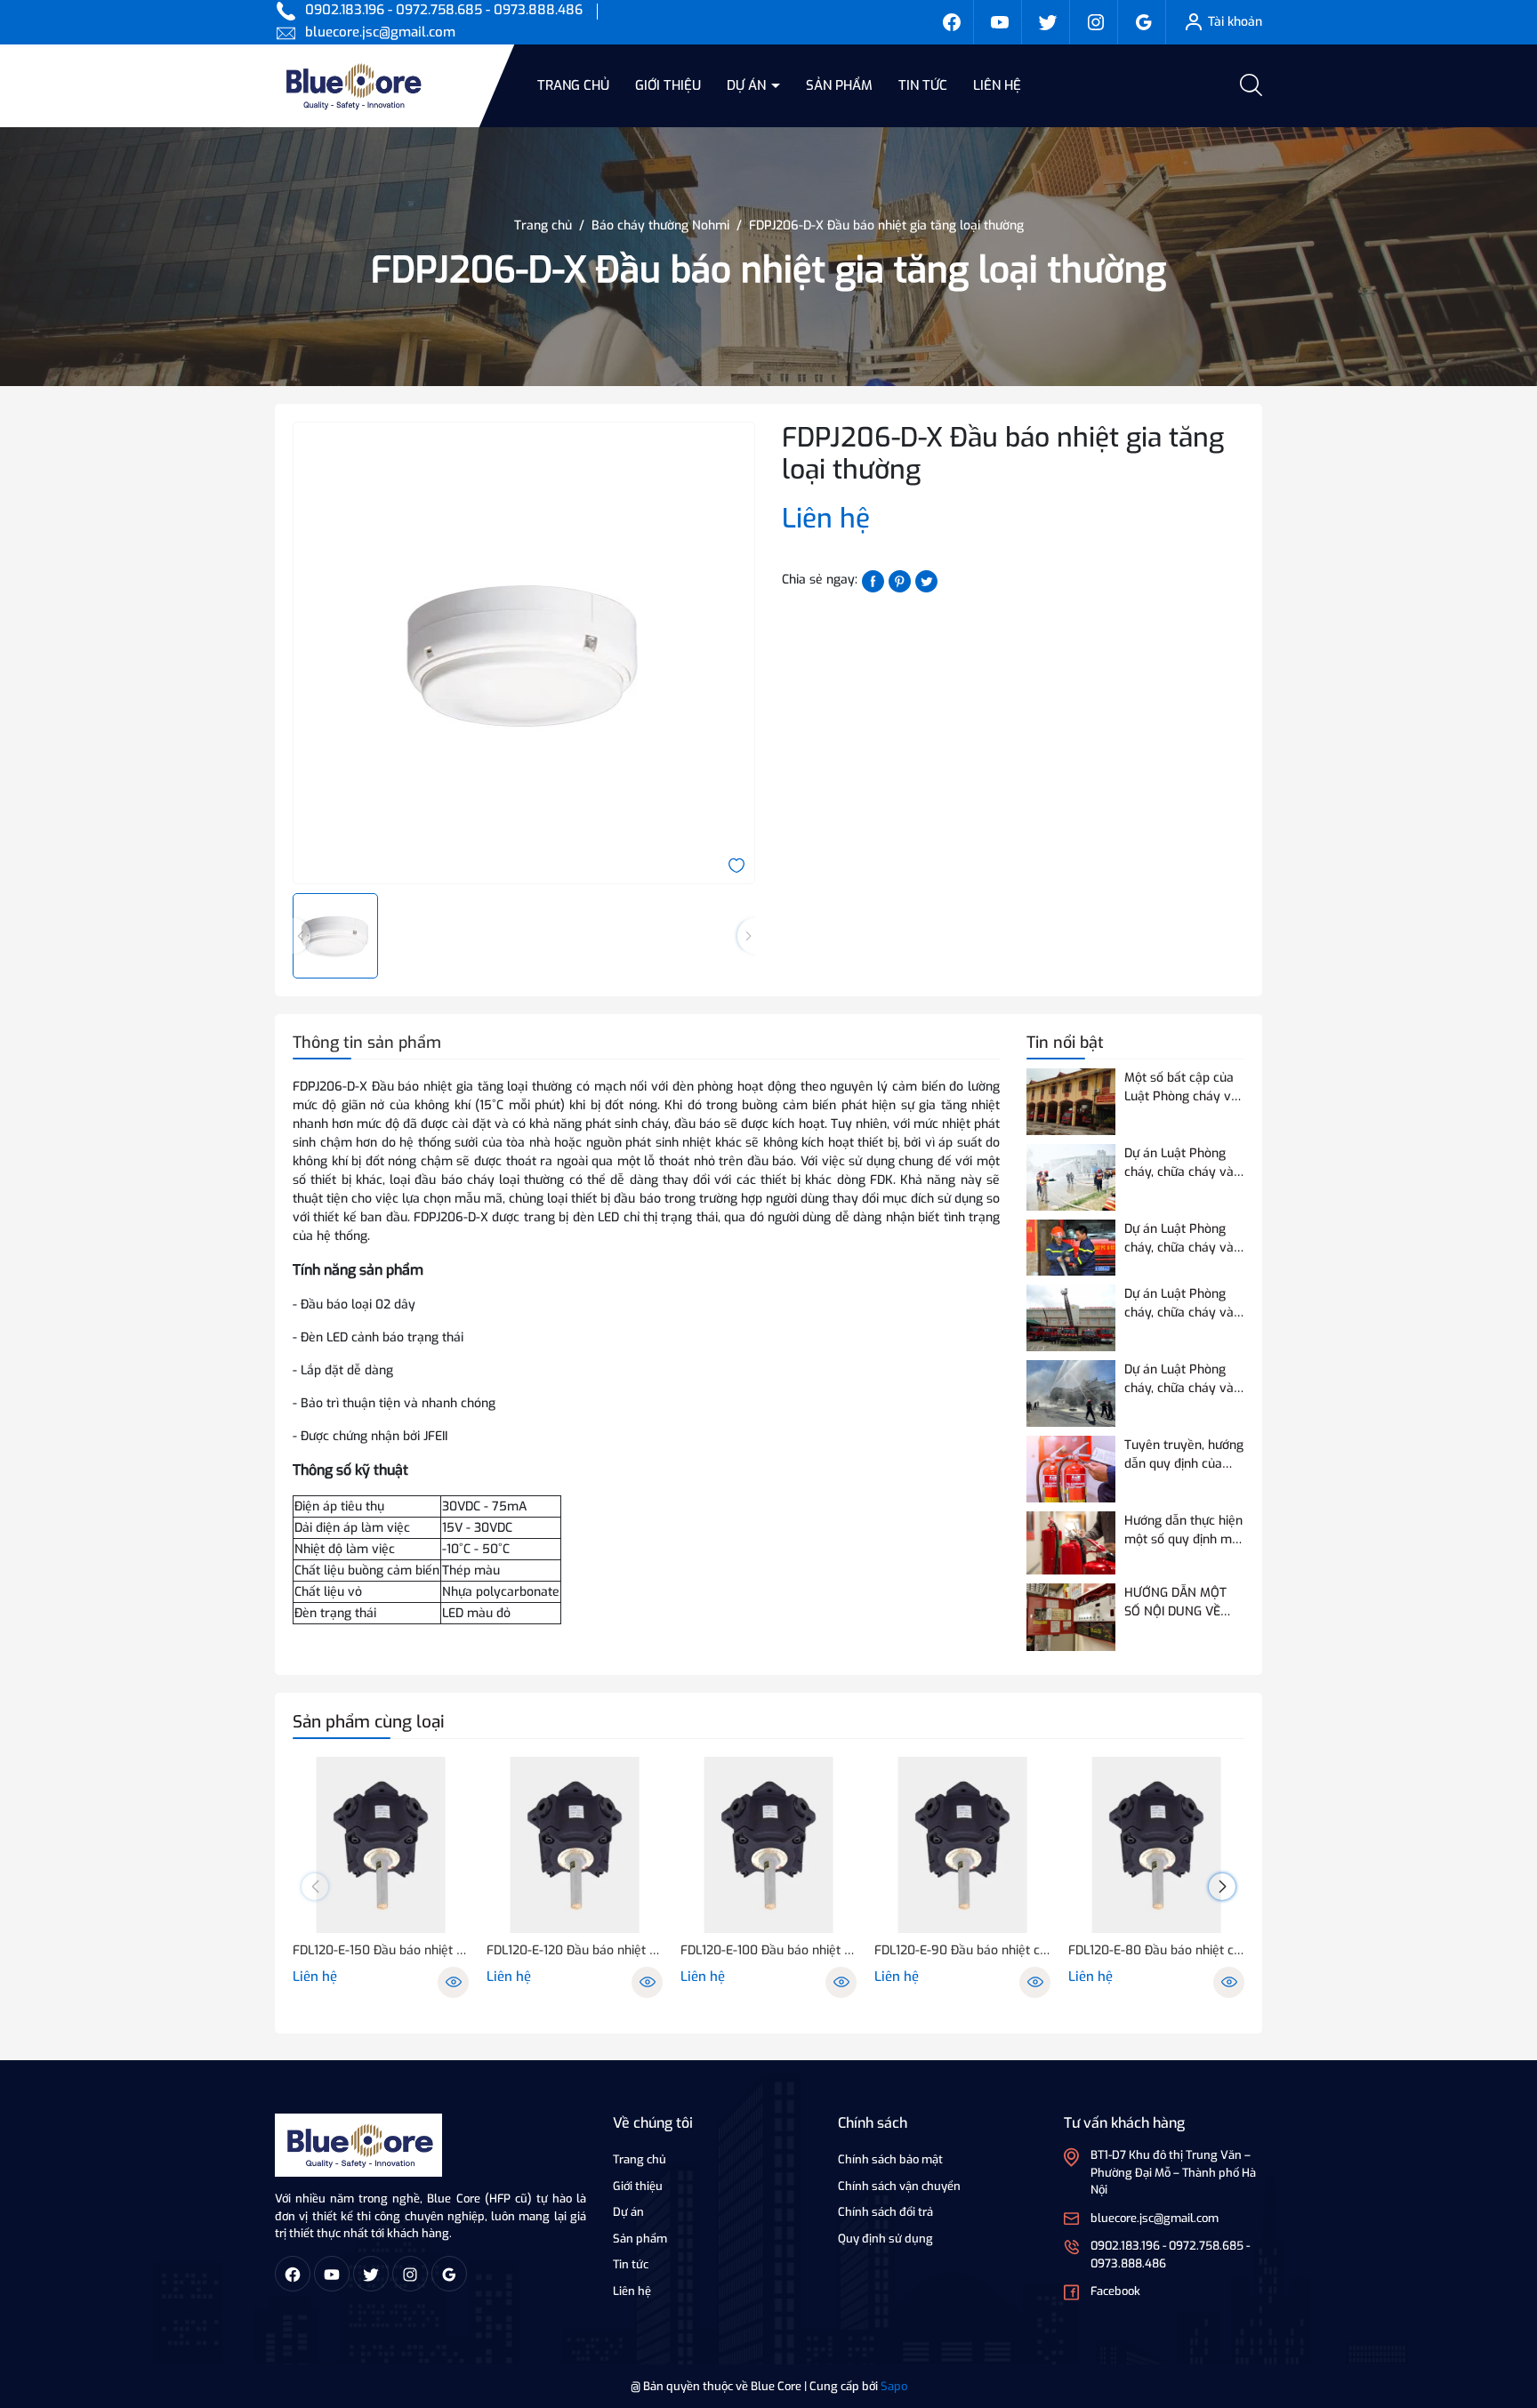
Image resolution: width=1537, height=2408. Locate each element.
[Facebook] (952, 22)
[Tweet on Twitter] (926, 580)
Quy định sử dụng (885, 2239)
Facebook (1115, 2291)
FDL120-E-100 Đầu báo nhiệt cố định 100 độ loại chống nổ (768, 1950)
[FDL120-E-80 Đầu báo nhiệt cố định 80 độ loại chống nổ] (1156, 1845)
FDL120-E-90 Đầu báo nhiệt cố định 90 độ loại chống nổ (962, 1950)
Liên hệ (997, 85)
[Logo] (358, 2144)
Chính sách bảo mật (890, 2159)
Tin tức (923, 85)
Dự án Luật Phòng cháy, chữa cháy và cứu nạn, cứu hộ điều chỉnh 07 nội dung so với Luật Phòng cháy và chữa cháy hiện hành (1183, 1379)
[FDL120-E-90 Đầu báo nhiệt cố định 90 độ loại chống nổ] (962, 1845)
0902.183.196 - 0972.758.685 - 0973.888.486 (444, 10)
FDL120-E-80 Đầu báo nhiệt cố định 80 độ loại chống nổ (1156, 1950)
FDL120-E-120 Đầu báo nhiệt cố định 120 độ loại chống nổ (575, 1950)
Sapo (894, 2386)
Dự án (748, 85)
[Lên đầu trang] (1509, 2295)
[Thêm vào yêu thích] (736, 864)
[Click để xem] (524, 653)
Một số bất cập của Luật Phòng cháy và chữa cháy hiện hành (1183, 1087)
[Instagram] (1096, 22)
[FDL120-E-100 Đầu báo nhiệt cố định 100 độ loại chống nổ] (768, 1845)
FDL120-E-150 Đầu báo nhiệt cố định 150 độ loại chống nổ (381, 1950)
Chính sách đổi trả (885, 2212)
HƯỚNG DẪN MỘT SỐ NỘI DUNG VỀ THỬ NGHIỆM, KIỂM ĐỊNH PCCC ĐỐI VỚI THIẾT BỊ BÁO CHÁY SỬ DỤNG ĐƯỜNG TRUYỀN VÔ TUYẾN (1180, 1603)
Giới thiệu (668, 85)
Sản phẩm (839, 85)
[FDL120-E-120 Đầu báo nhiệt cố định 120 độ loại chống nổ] (575, 1845)
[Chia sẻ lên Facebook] (873, 580)
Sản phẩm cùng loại (369, 1722)
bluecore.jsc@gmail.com (380, 32)
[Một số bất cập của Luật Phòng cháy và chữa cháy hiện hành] (1071, 1102)
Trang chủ (573, 85)
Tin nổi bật (1065, 1043)
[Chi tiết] (453, 1982)
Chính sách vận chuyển (899, 2186)
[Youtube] (1000, 22)
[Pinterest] (900, 580)
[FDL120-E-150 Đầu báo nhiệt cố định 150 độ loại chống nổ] (381, 1845)
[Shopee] (1048, 22)
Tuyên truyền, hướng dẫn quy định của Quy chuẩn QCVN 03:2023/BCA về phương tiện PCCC (1184, 1455)
